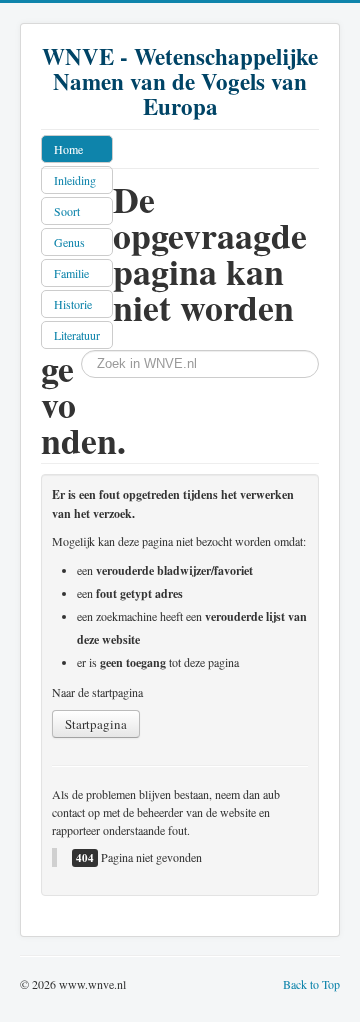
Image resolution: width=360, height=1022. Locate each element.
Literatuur (77, 335)
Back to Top (311, 984)
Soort (67, 211)
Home (68, 149)
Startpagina (96, 724)
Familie (71, 273)
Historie (73, 304)
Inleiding (75, 180)
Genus (69, 242)
